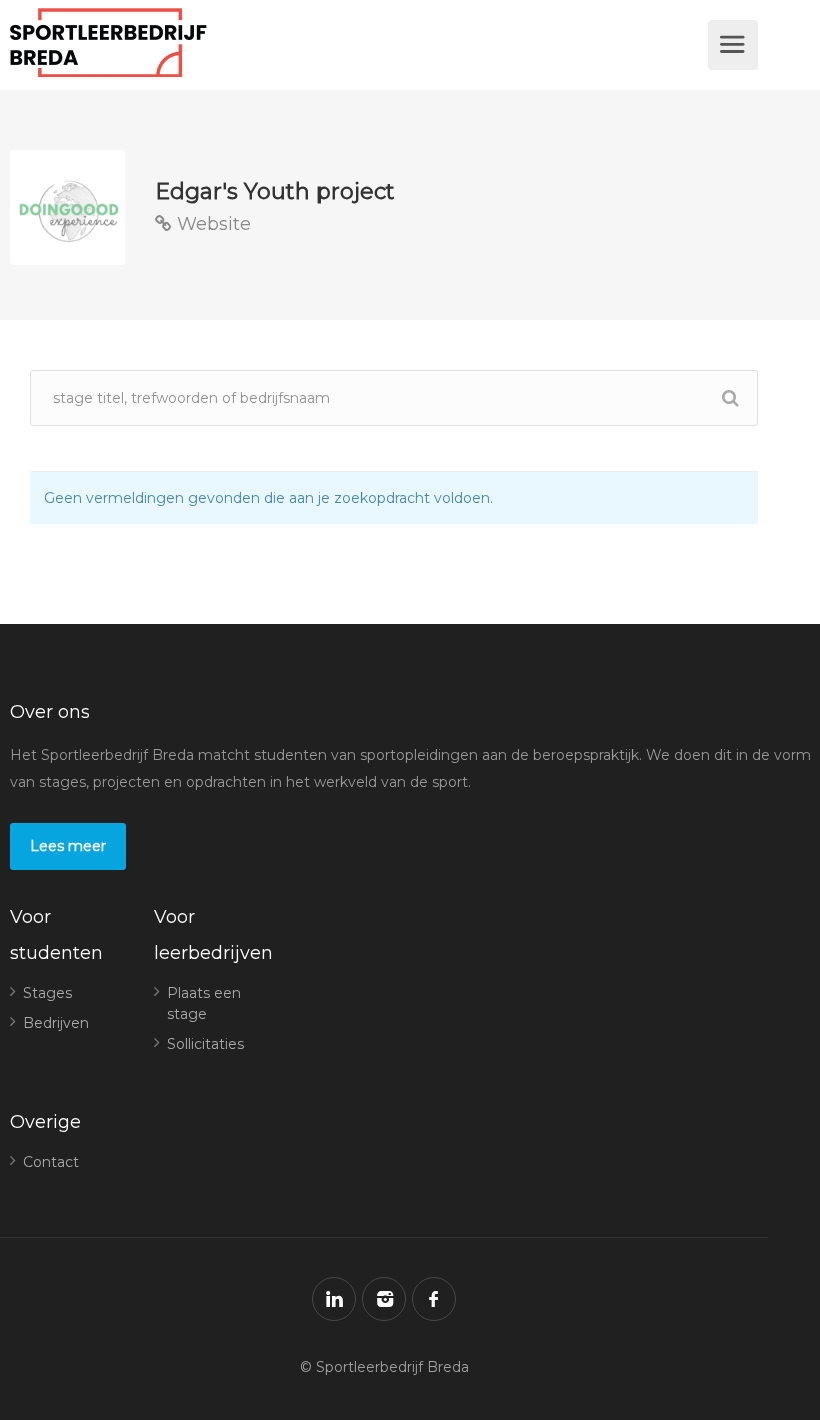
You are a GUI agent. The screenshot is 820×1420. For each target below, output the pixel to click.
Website (211, 224)
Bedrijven (56, 1023)
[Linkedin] (334, 1299)
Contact (51, 1162)
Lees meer (68, 846)
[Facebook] (434, 1299)
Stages (47, 993)
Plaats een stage (204, 1003)
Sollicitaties (205, 1044)
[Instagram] (384, 1299)
